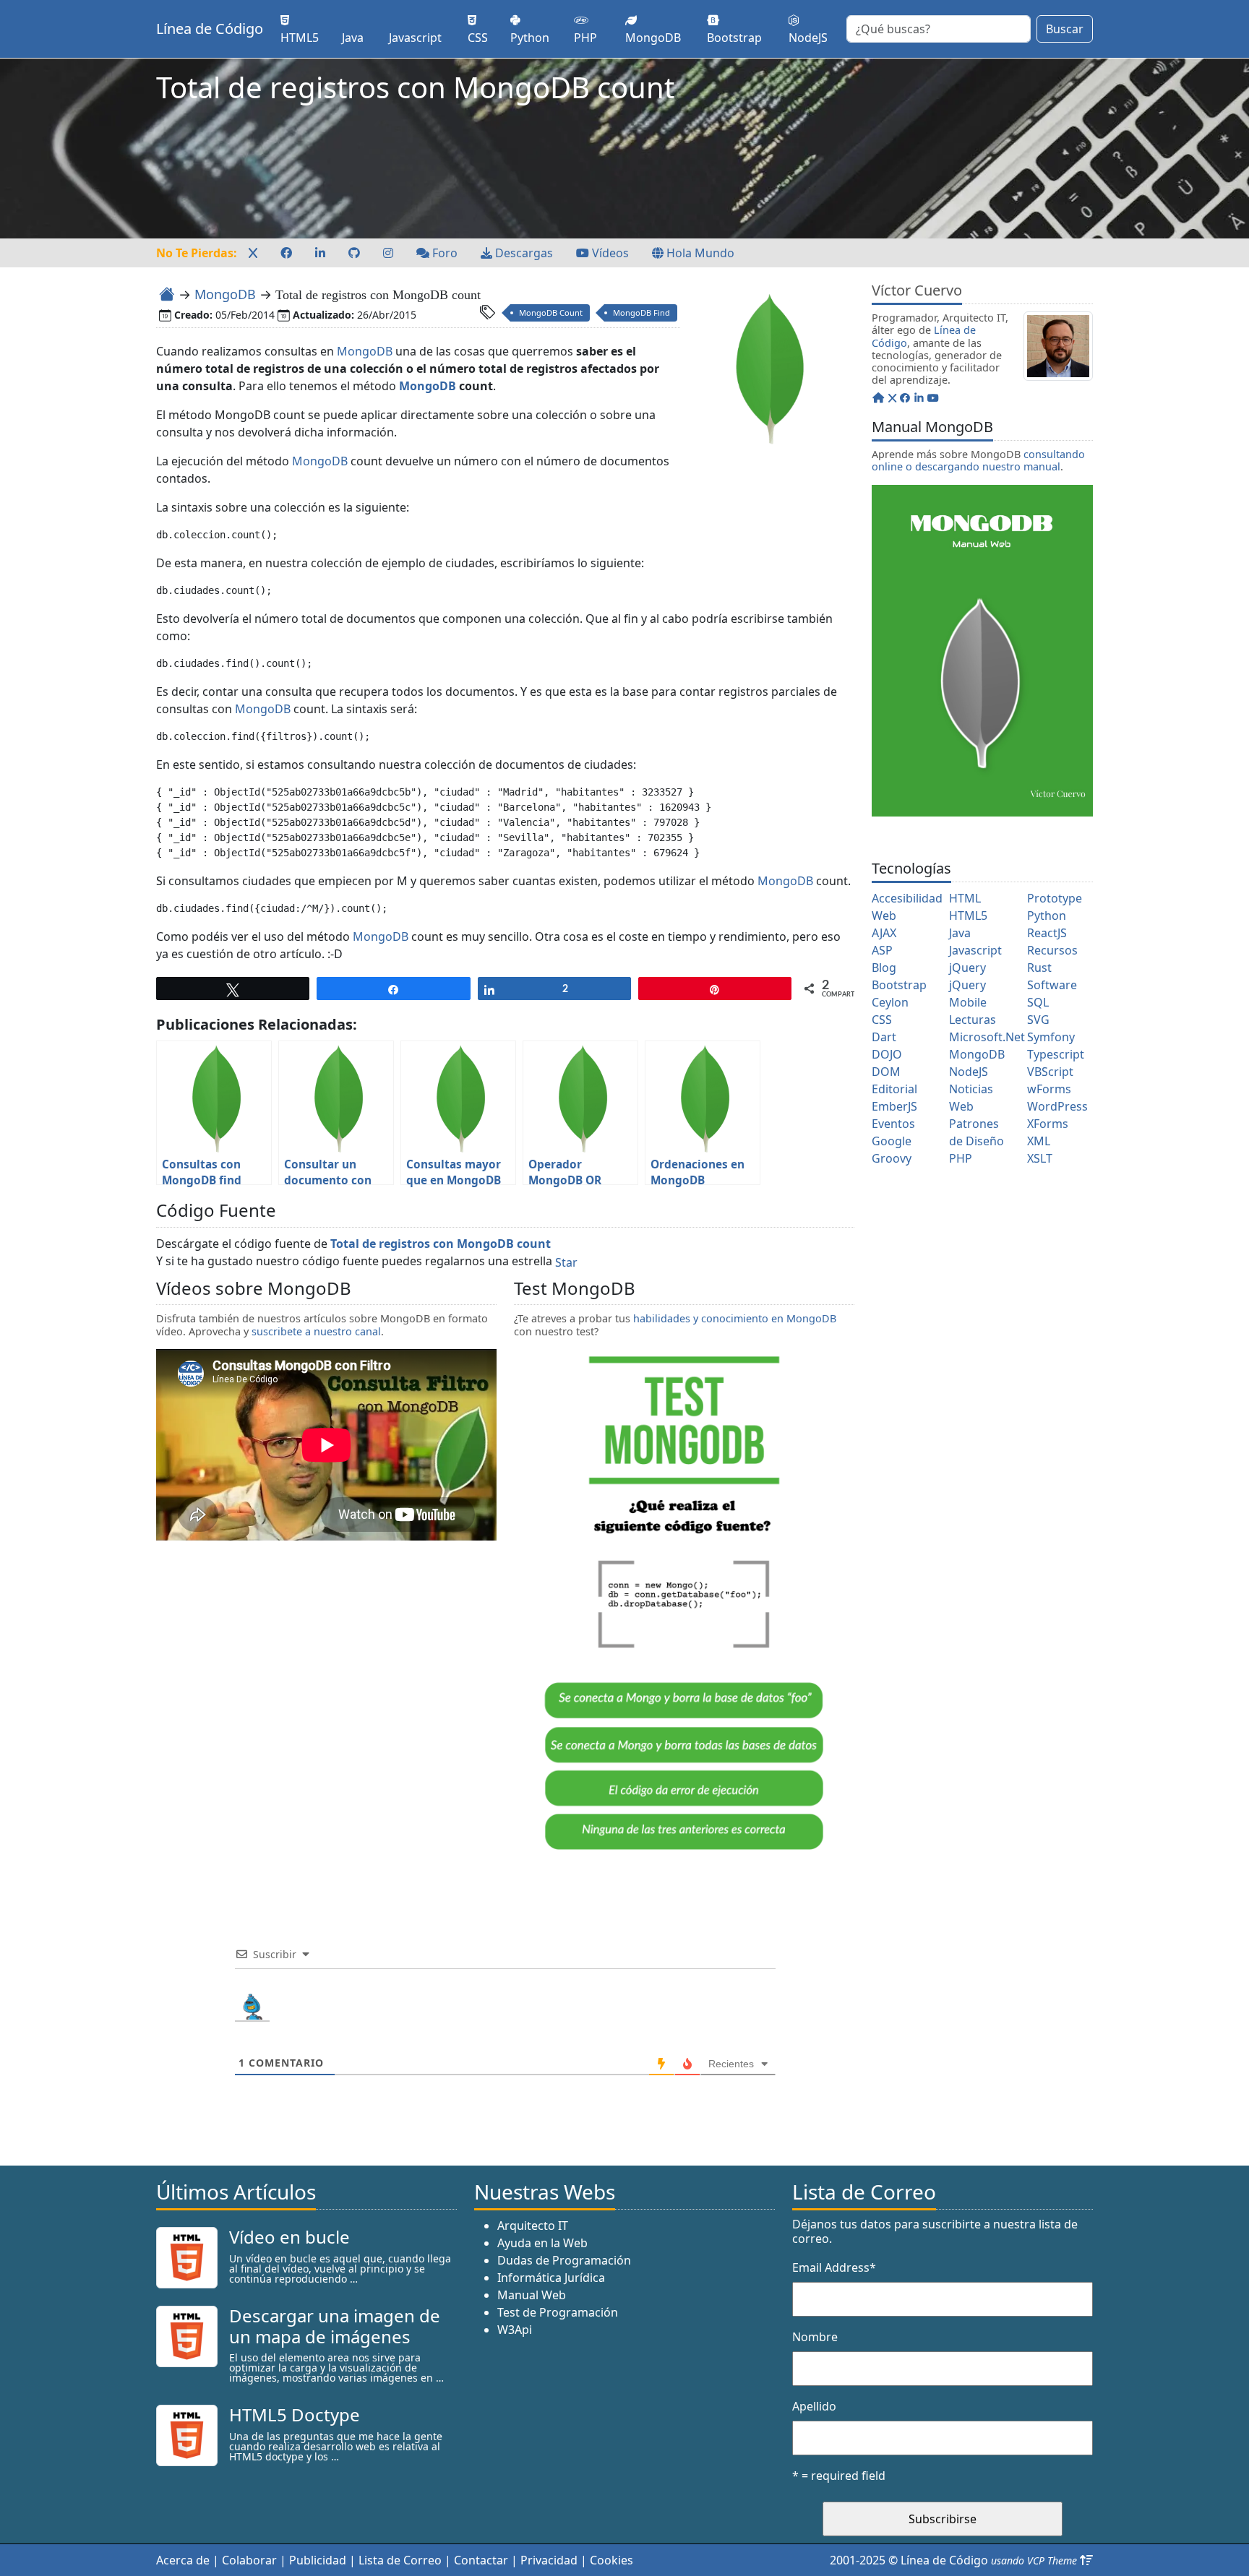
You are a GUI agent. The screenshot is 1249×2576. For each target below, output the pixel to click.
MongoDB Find (641, 313)
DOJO (887, 1054)
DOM (886, 1072)
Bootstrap (899, 985)
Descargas (523, 253)
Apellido (814, 2406)
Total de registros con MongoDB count (441, 1244)
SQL (1038, 1002)
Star (566, 1262)
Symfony (1051, 1037)
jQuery (967, 968)
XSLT (1040, 1158)
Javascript (975, 950)
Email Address (834, 2267)
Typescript (1056, 1054)
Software (1052, 985)
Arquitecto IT (533, 2226)
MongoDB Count (551, 313)
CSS (882, 1020)
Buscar (1065, 29)
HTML (965, 898)
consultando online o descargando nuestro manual (978, 460)
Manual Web (532, 2295)
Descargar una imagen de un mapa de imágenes (335, 2326)
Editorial (894, 1089)
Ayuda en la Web (542, 2243)
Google (892, 1141)
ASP (882, 950)
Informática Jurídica (551, 2278)
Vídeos (609, 253)
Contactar (481, 2560)
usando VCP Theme (1034, 2560)
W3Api (515, 2330)
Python (1047, 916)
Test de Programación (558, 2312)
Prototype (1055, 898)
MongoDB (225, 294)
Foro (443, 253)
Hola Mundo (699, 253)
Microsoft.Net (987, 1037)
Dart (884, 1037)
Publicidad (318, 2560)
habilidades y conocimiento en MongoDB (735, 1318)
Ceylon (890, 1002)
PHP (961, 1158)
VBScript (1050, 1072)
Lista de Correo (400, 2560)
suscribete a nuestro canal (316, 1331)
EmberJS (894, 1106)
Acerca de (183, 2560)
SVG (1038, 1020)
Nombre (815, 2337)
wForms (1049, 1089)
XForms (1048, 1124)
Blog (884, 968)
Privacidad (549, 2560)
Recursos (1052, 950)
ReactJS (1047, 933)
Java (960, 933)
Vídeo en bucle (289, 2237)
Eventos (893, 1124)
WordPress (1057, 1106)
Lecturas (973, 1020)
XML (1039, 1141)
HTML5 (968, 916)
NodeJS (969, 1072)
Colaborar (249, 2560)
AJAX (884, 933)
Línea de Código (210, 29)
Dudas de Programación (564, 2260)
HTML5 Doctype (295, 2415)
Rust (1039, 968)
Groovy (892, 1158)
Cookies (611, 2560)
